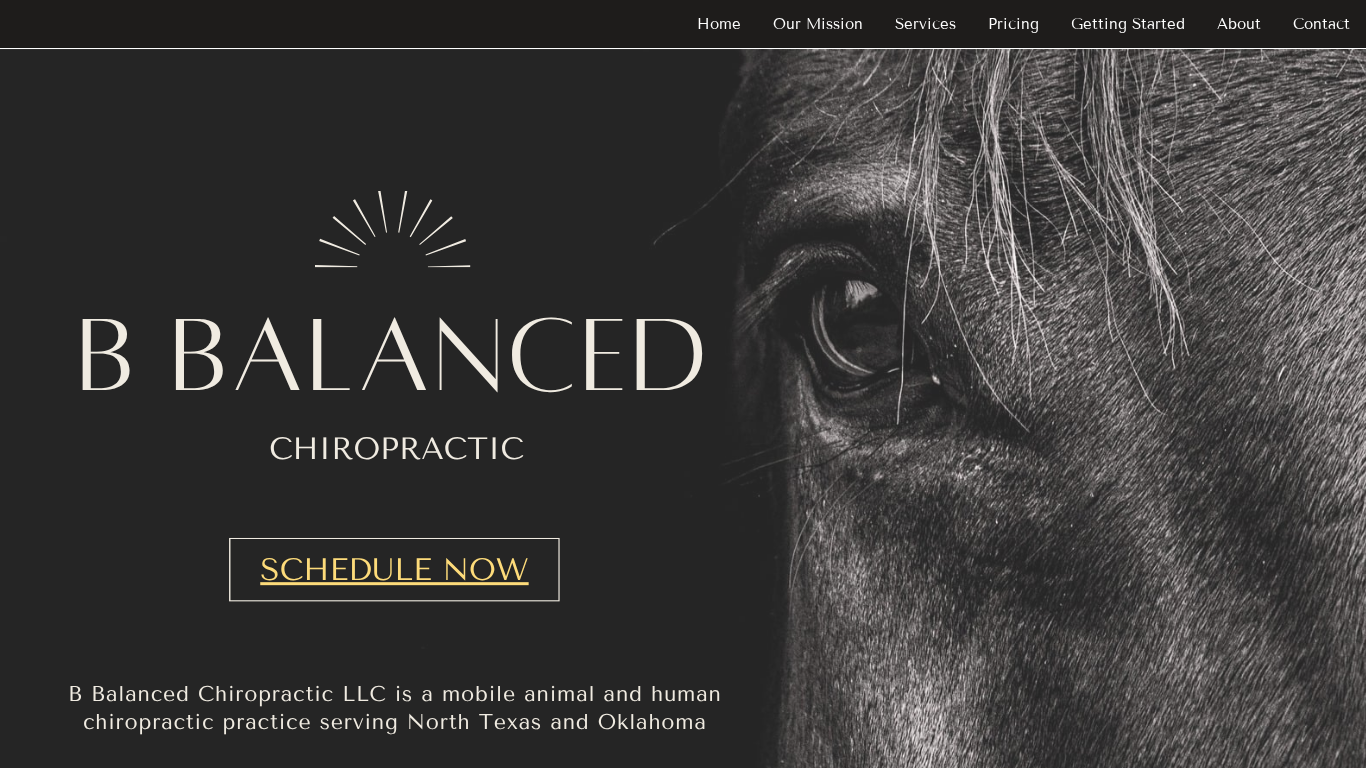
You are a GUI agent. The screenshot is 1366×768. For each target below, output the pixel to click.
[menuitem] (719, 24)
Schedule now (394, 569)
